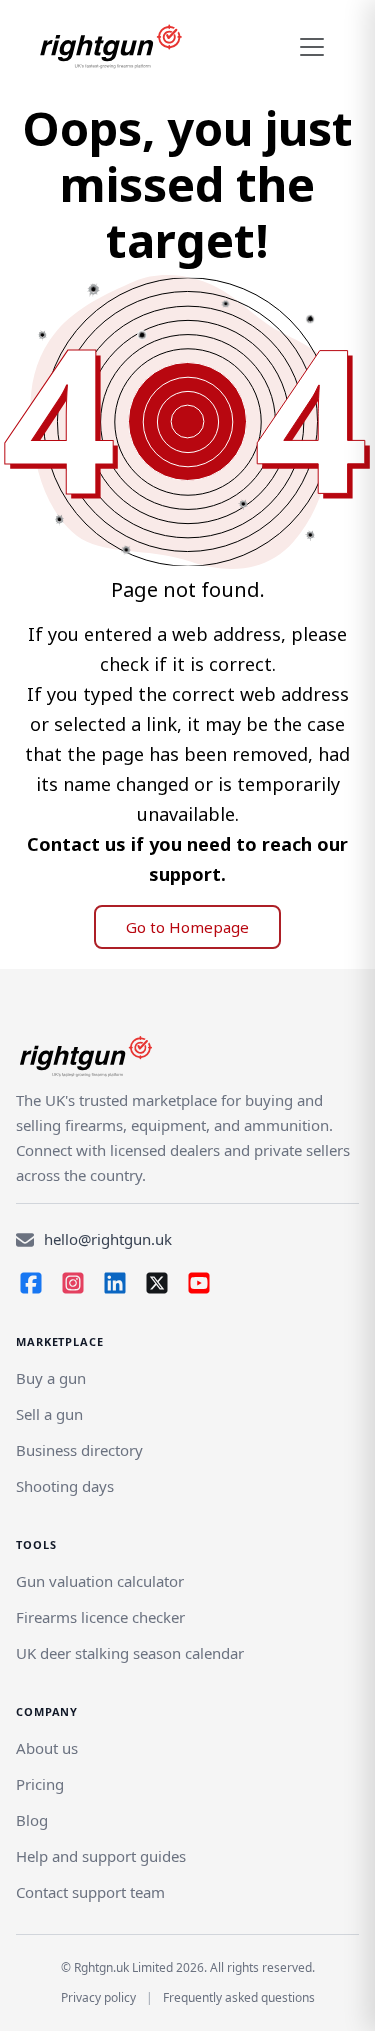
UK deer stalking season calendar (130, 1653)
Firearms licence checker (100, 1617)
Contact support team (90, 1892)
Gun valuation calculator (100, 1581)
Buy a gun (51, 1378)
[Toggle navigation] (312, 47)
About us (47, 1748)
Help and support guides (101, 1856)
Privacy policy (98, 1997)
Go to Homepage (187, 927)
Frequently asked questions (239, 1997)
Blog (32, 1820)
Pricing (40, 1784)
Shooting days (65, 1486)
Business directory (79, 1450)
